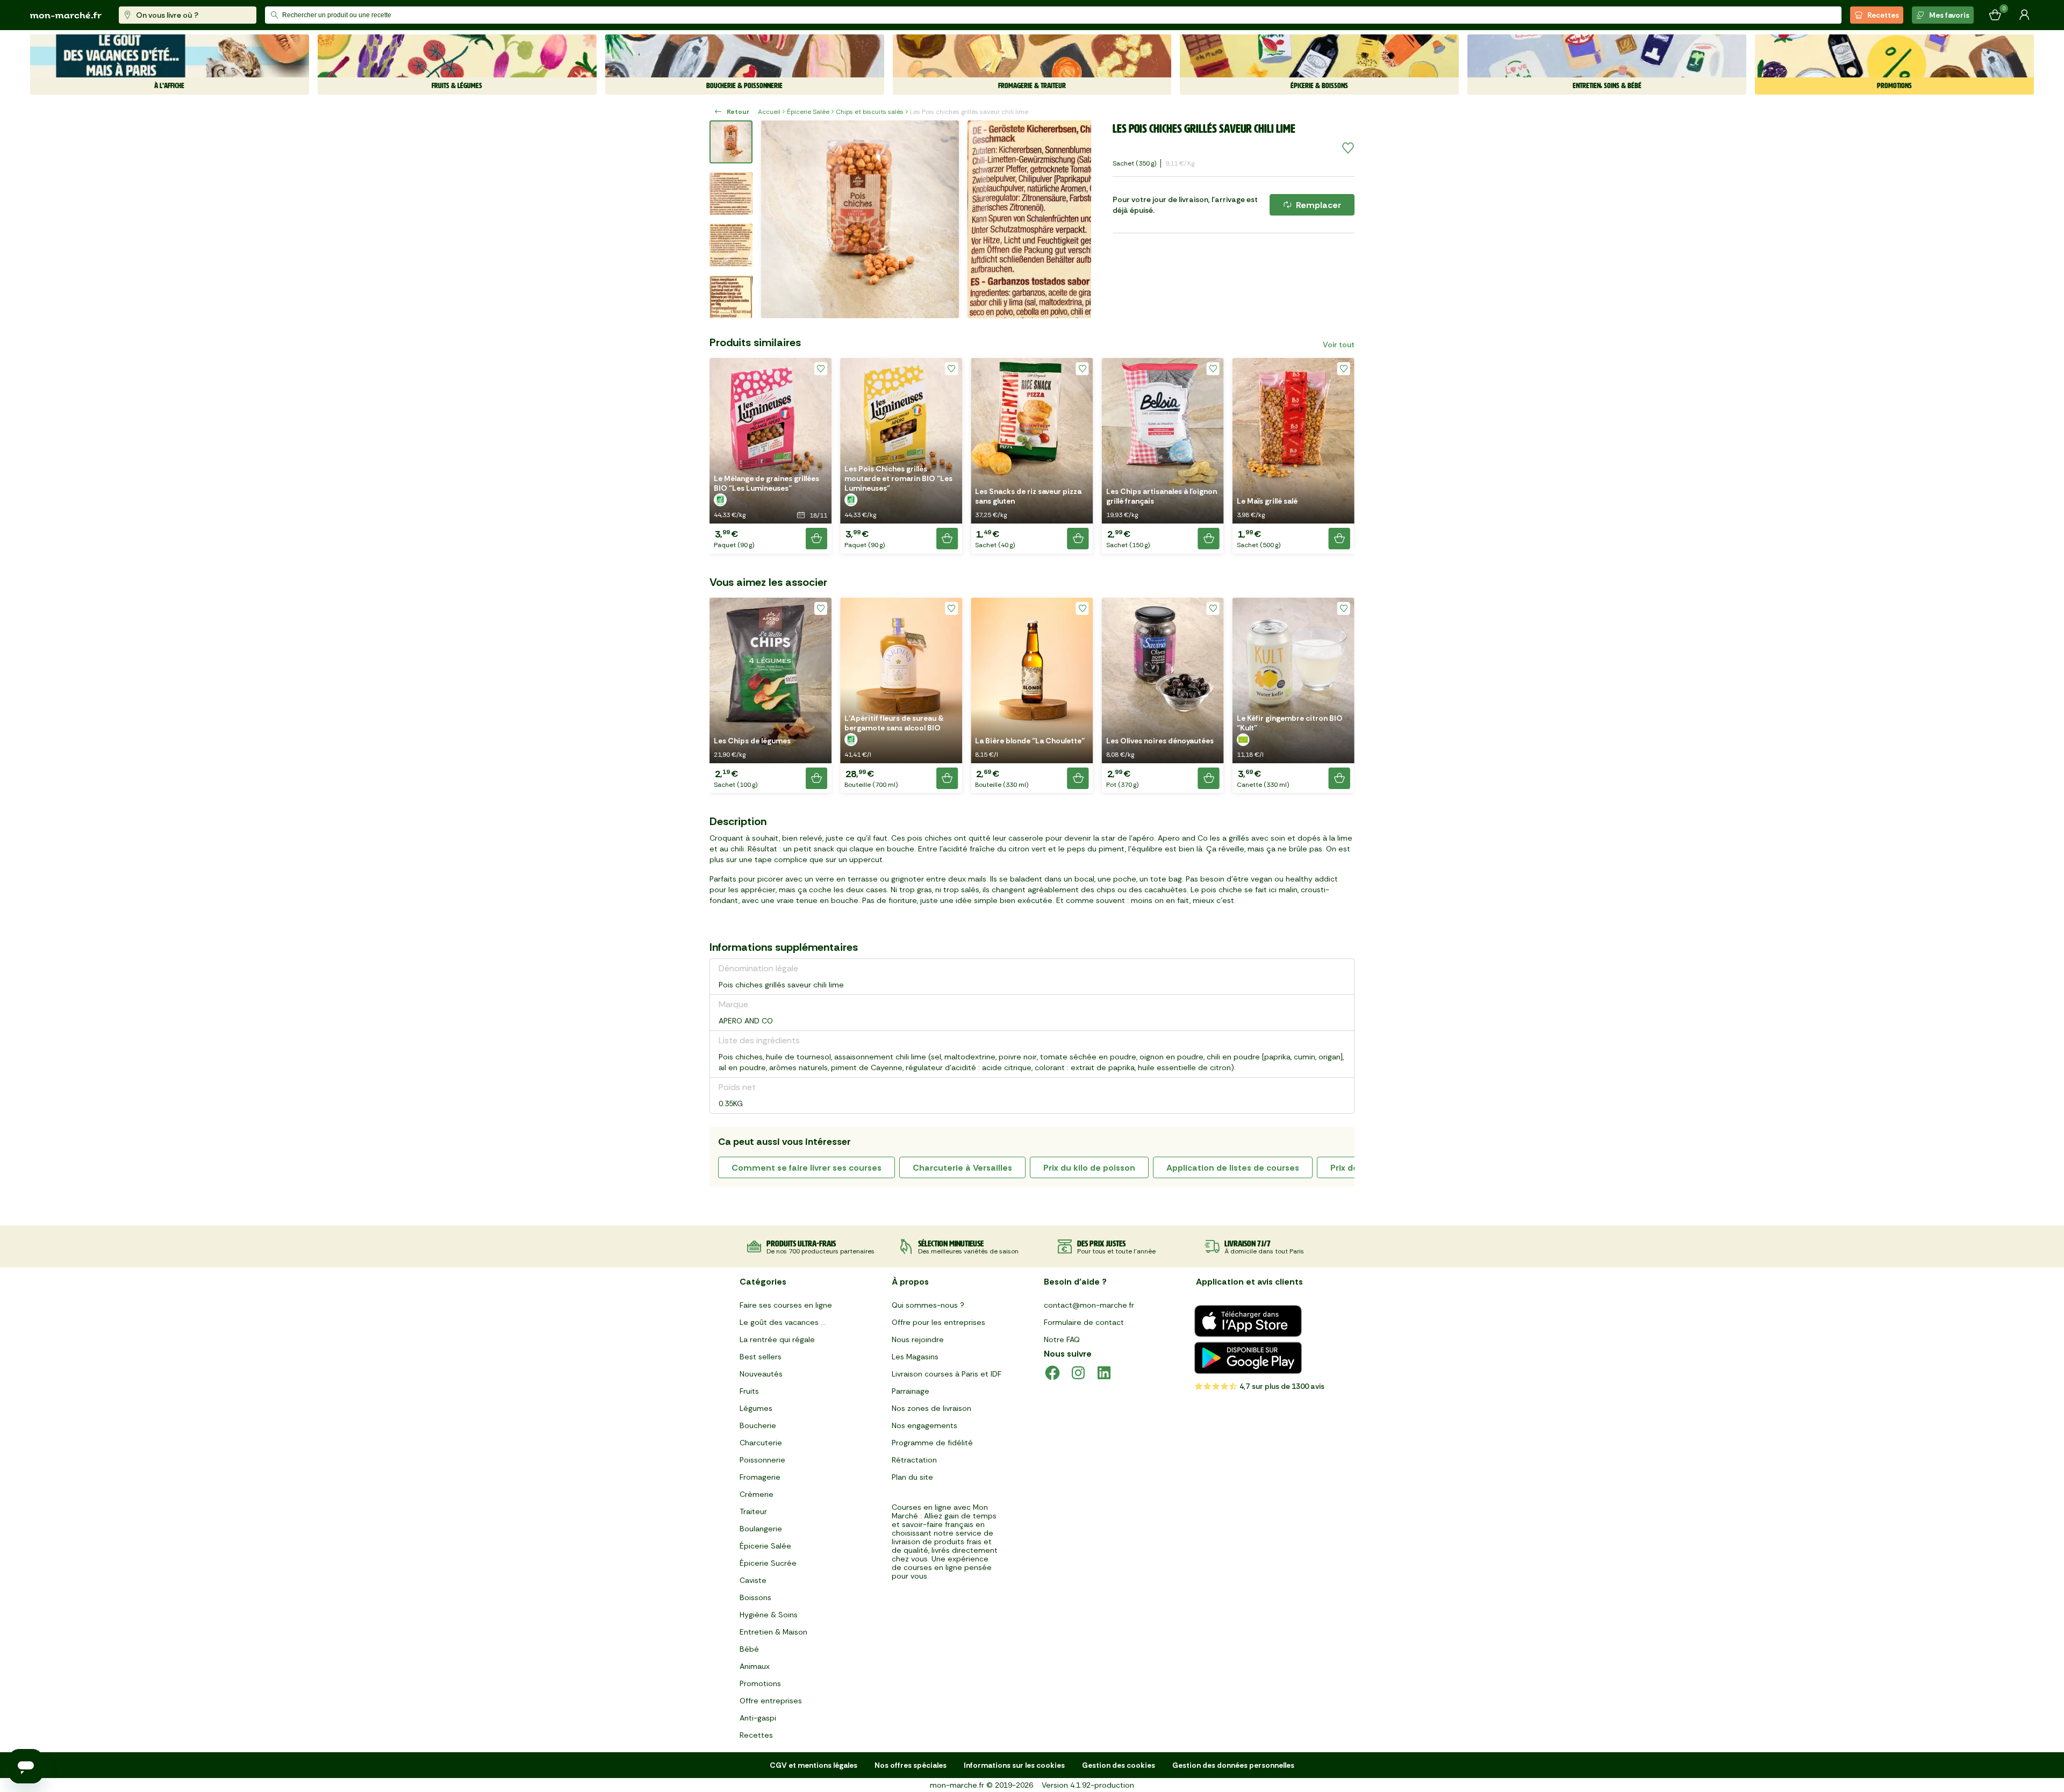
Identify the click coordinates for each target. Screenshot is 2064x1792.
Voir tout (1339, 345)
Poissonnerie (762, 1460)
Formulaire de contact (1084, 1322)
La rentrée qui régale (777, 1339)
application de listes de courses (1233, 1168)
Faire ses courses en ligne (786, 1305)
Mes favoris (1949, 15)
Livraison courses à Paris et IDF (947, 1374)
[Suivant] (1076, 219)
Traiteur (753, 1511)
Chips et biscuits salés (870, 112)
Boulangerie (761, 1529)
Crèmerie (757, 1494)
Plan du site (912, 1477)
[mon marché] (66, 15)
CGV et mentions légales (814, 1765)
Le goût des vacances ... (783, 1322)
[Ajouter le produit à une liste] (1348, 148)
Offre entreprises (771, 1701)
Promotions (760, 1683)
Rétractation (914, 1460)
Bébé (749, 1649)
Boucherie (758, 1425)
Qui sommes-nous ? (928, 1305)
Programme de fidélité (932, 1443)
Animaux (755, 1666)
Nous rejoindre (918, 1339)
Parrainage (911, 1391)
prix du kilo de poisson (1089, 1168)
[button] (771, 456)
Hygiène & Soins (769, 1615)
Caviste (753, 1580)
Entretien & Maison (773, 1632)
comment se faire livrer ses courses (807, 1168)
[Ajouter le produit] (816, 539)
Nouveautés (761, 1374)
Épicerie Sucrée (768, 1563)
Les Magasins (915, 1357)
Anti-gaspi (758, 1718)
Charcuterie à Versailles (962, 1168)
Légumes (756, 1408)
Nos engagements (924, 1425)
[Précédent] (776, 219)
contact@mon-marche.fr (1089, 1305)
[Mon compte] (2024, 15)
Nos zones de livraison (931, 1408)
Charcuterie (761, 1443)
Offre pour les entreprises (938, 1322)
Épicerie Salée (808, 112)
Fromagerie (760, 1477)
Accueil (769, 112)
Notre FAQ (1062, 1339)
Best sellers (761, 1357)
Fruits (749, 1391)
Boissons (755, 1597)
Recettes (1883, 15)
